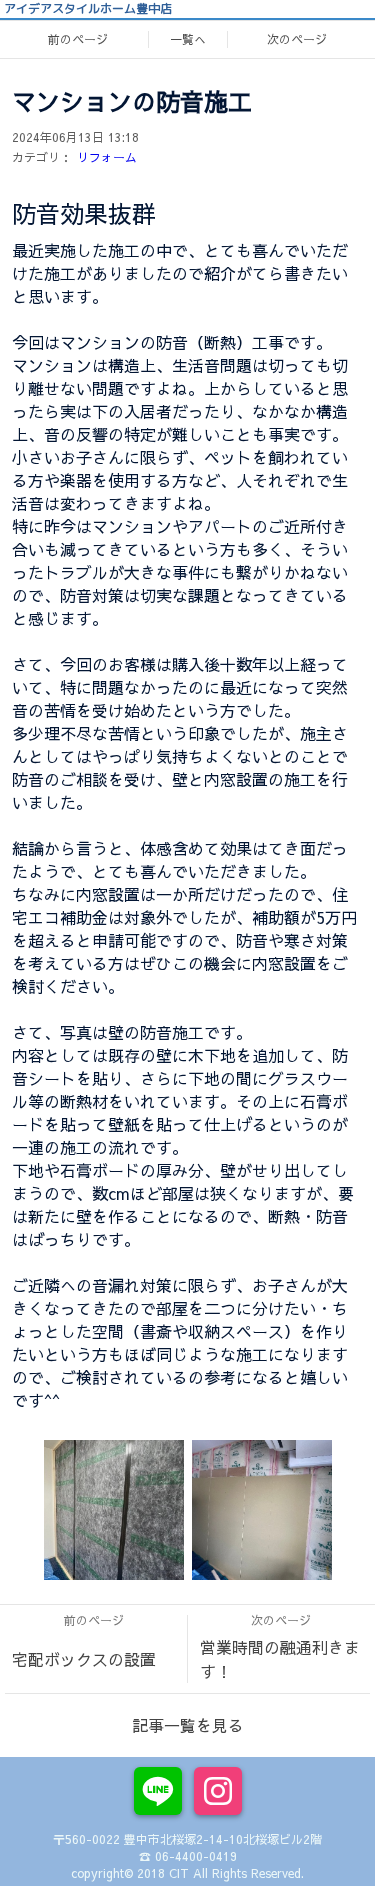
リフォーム (107, 157)
